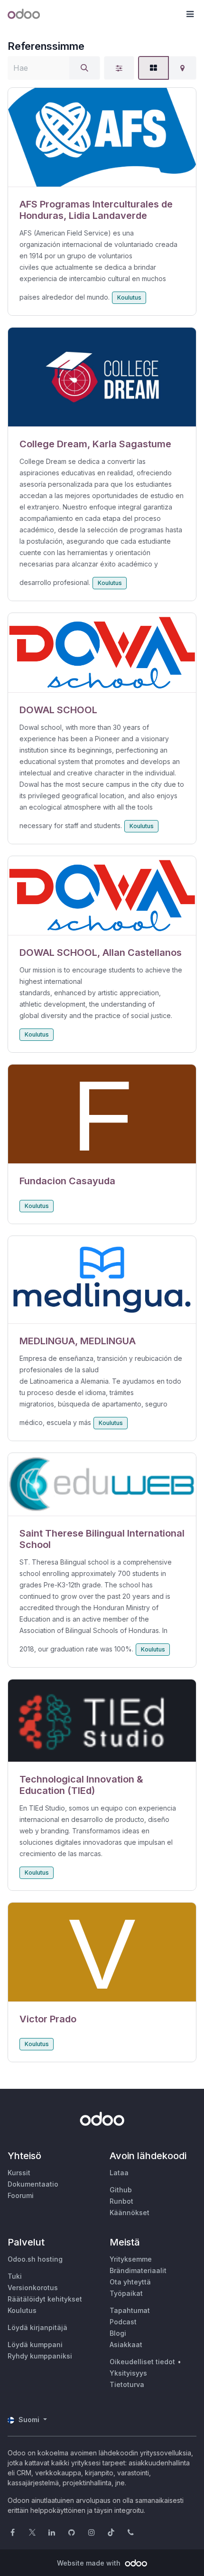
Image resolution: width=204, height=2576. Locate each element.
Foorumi (21, 2195)
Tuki (15, 2276)
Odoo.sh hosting (35, 2259)
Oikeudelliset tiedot (142, 2362)
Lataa (119, 2173)
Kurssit (19, 2173)
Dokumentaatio (33, 2184)
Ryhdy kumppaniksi (40, 2356)
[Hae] (84, 68)
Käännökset (130, 2213)
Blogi (118, 2333)
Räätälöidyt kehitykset (45, 2299)
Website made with (90, 2563)
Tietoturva (127, 2384)
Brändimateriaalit (138, 2270)
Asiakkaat (126, 2345)
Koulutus (129, 297)
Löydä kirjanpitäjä (37, 2327)
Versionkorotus (33, 2288)
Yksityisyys (128, 2373)
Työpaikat (126, 2293)
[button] (190, 14)
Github (121, 2190)
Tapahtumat (130, 2310)
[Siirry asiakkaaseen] (102, 137)
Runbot (121, 2201)
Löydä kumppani (35, 2345)
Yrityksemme (131, 2259)
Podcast (123, 2322)
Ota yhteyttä (130, 2282)
